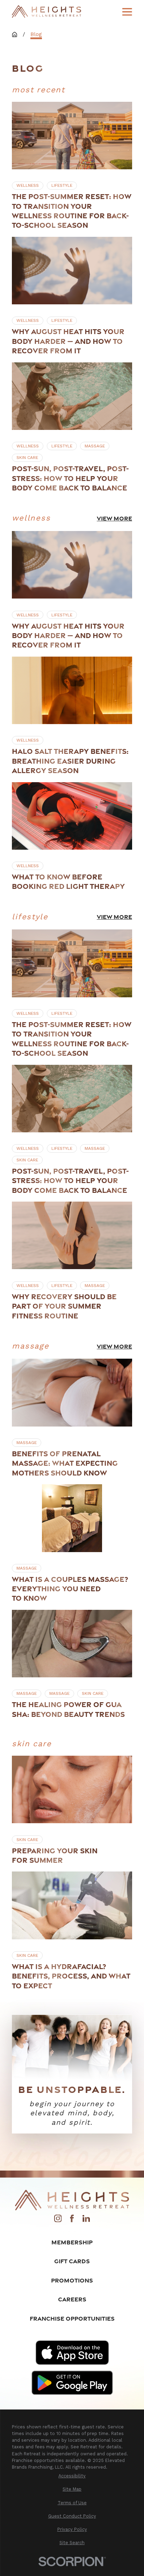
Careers (72, 2299)
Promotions (72, 2280)
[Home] (46, 12)
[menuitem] (72, 2476)
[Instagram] (58, 2221)
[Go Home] (15, 34)
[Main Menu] (127, 12)
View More (114, 518)
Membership (72, 2242)
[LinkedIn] (86, 2221)
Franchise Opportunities (72, 2318)
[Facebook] (72, 2221)
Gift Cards (72, 2261)
